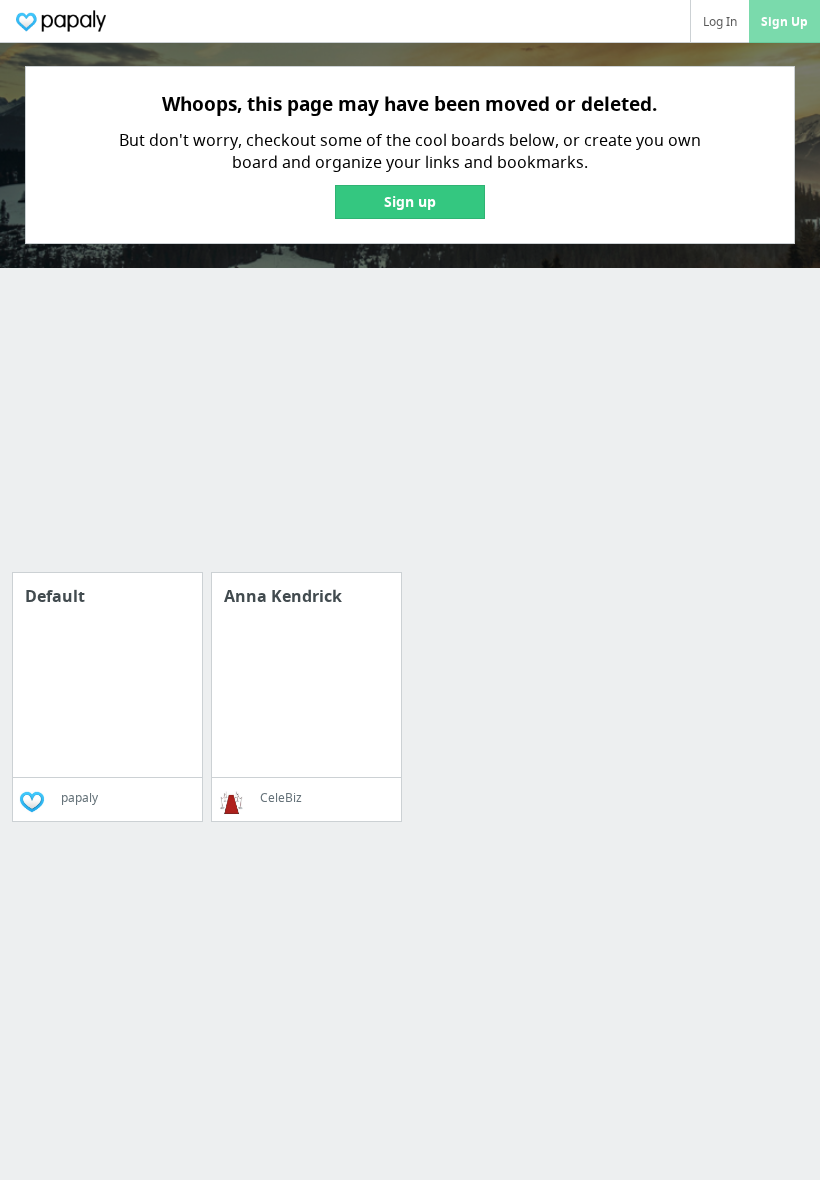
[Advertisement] (410, 432)
